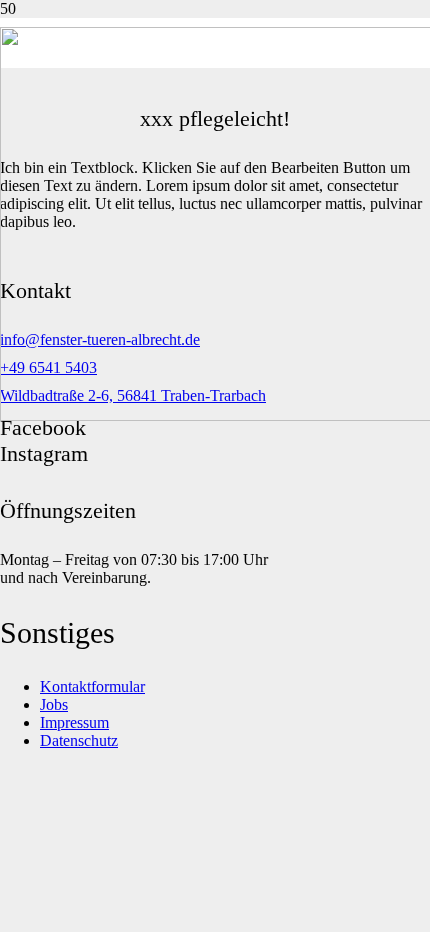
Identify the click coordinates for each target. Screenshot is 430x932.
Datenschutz (79, 740)
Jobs (54, 704)
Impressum (74, 722)
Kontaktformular (92, 686)
